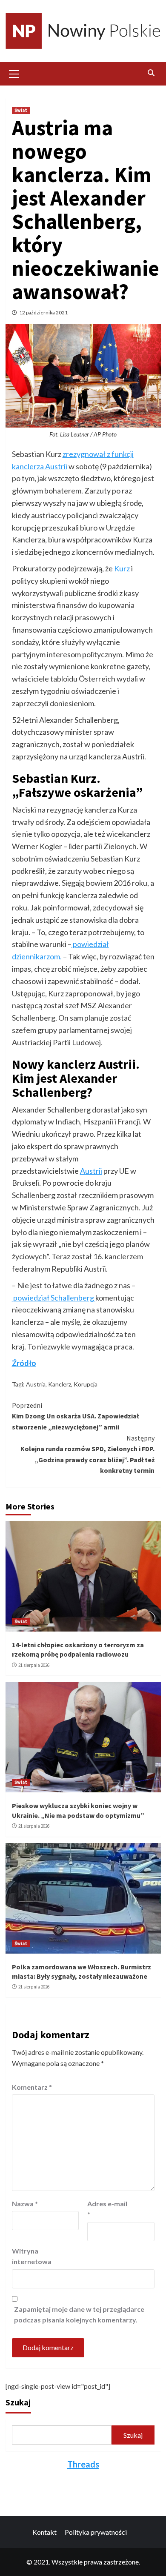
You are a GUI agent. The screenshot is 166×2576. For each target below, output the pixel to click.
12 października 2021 (43, 312)
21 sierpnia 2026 (34, 1665)
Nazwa (25, 2204)
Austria (36, 1384)
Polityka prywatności (96, 2532)
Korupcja (86, 1384)
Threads (83, 2464)
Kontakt (44, 2532)
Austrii (91, 1171)
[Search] (151, 73)
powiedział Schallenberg (54, 1298)
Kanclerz (60, 1384)
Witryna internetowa (32, 2256)
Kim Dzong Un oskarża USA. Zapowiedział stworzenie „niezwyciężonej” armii (75, 1416)
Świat (21, 110)
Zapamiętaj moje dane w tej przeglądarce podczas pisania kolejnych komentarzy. (79, 2315)
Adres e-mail (107, 2209)
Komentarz (32, 2087)
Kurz (121, 568)
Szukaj (18, 2402)
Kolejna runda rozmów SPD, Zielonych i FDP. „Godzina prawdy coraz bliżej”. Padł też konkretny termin (87, 1454)
